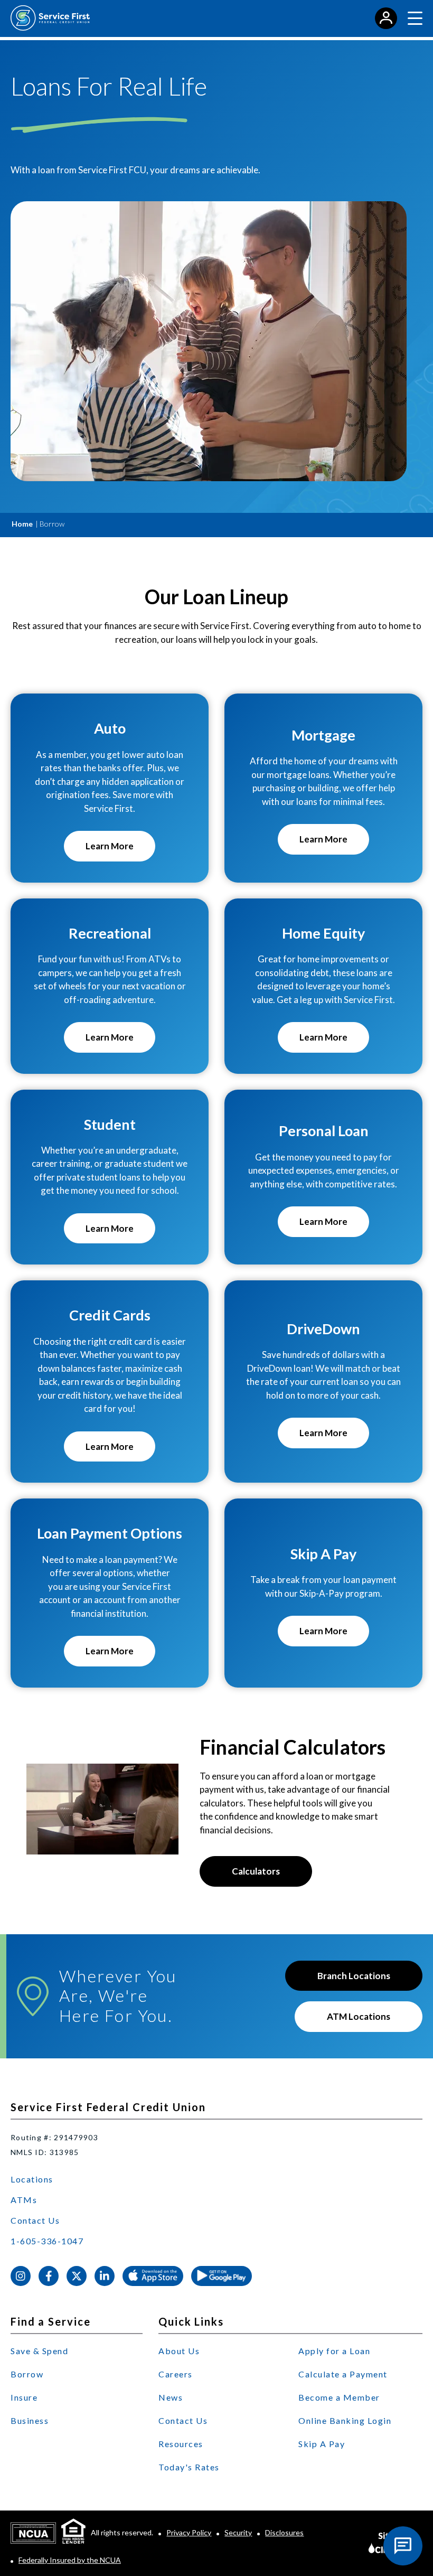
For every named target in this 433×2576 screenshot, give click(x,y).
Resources (181, 2444)
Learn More (120, 851)
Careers (176, 2374)
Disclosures (284, 2532)
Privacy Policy (189, 2532)
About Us (179, 2351)
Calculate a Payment (343, 2374)
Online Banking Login (345, 2420)
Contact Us (35, 2220)
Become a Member (339, 2397)
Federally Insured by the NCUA (70, 2560)
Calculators (256, 1871)
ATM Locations (359, 2016)
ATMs (24, 2200)
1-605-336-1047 (47, 2241)
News (171, 2397)
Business (30, 2420)
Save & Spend (39, 2351)
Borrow (27, 2374)
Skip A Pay (322, 2444)
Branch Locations (354, 1976)
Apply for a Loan (334, 2351)
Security (238, 2532)
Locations (32, 2179)
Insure (24, 2397)
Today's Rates (189, 2467)
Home (22, 524)
